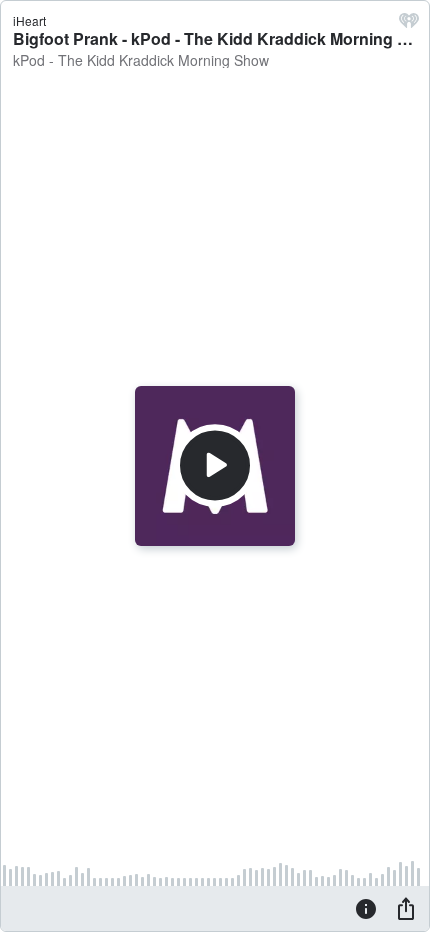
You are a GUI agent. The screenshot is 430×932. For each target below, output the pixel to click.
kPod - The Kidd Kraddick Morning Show (141, 60)
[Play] (215, 466)
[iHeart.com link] (409, 25)
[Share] (406, 908)
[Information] (366, 908)
